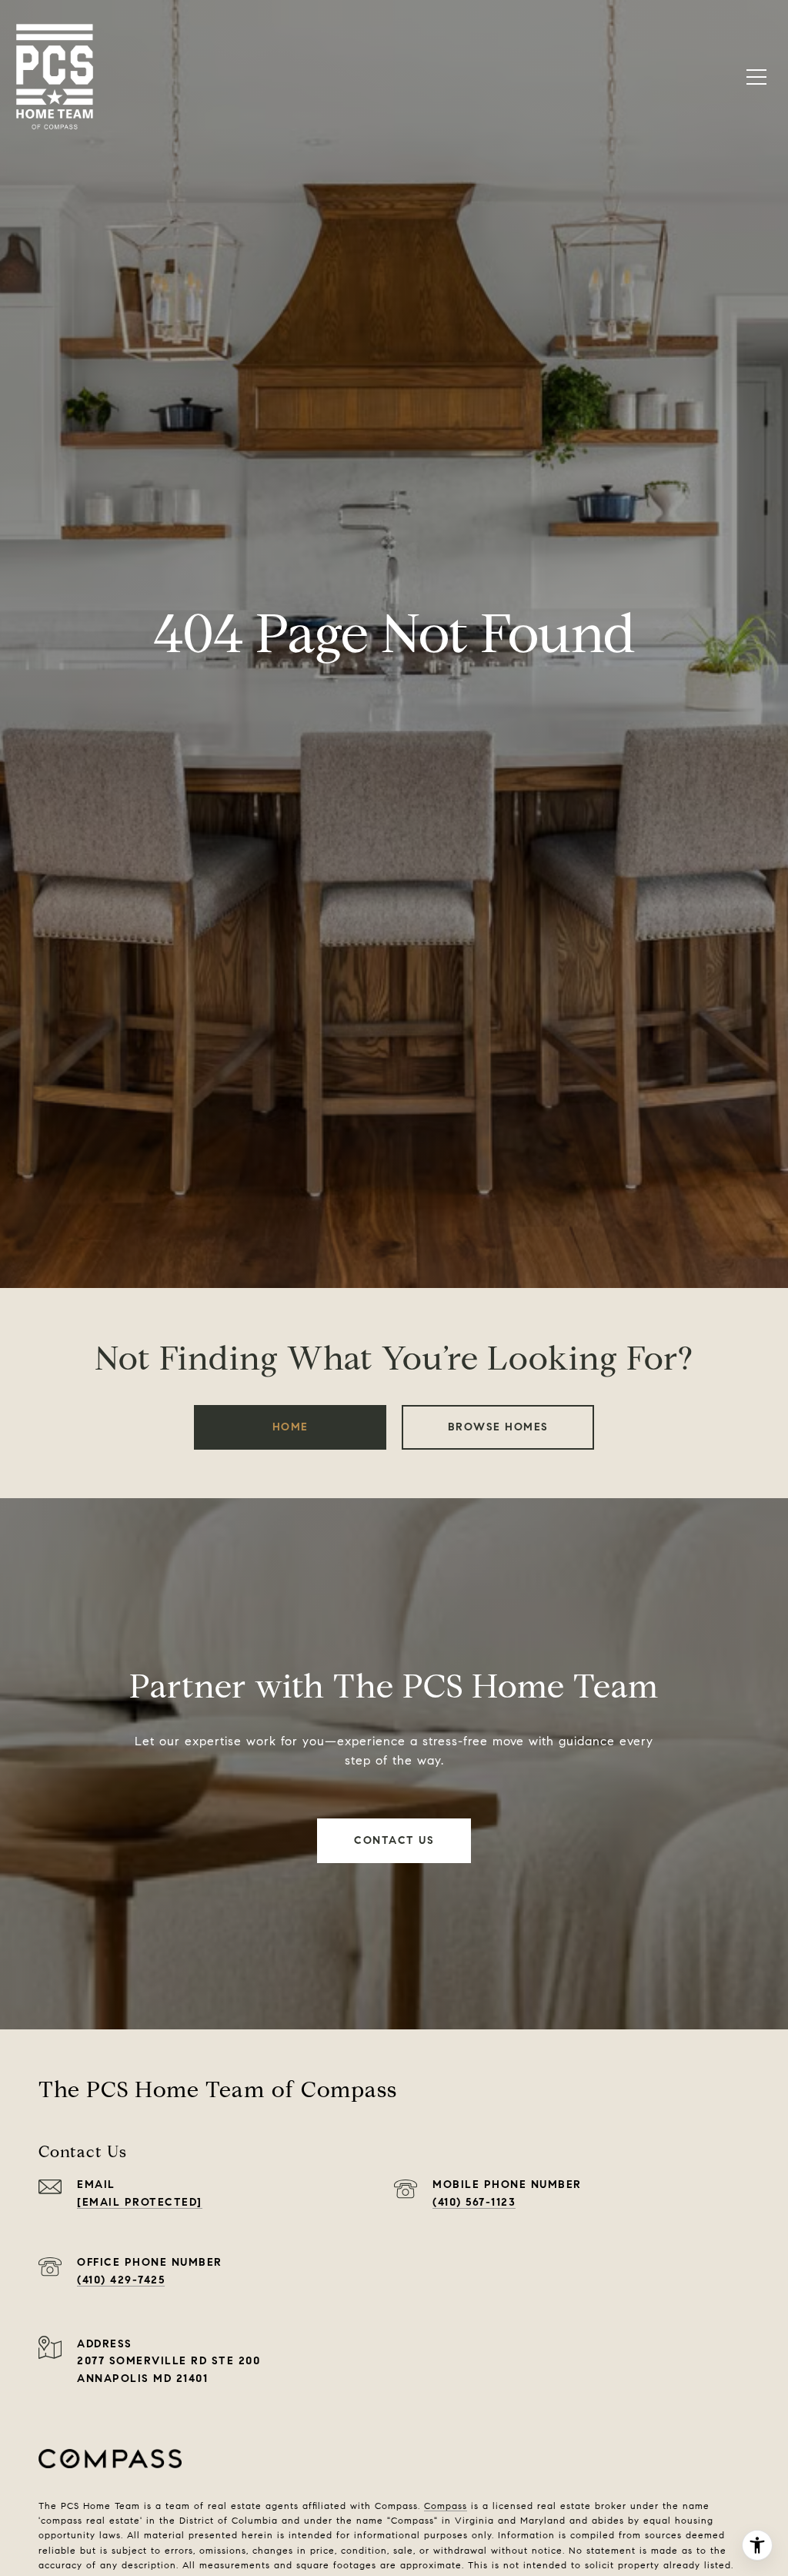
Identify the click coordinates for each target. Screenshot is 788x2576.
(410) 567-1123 (474, 2202)
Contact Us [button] (394, 1840)
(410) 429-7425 (121, 2280)
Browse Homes (498, 1427)
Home (290, 1427)
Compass (446, 2506)
